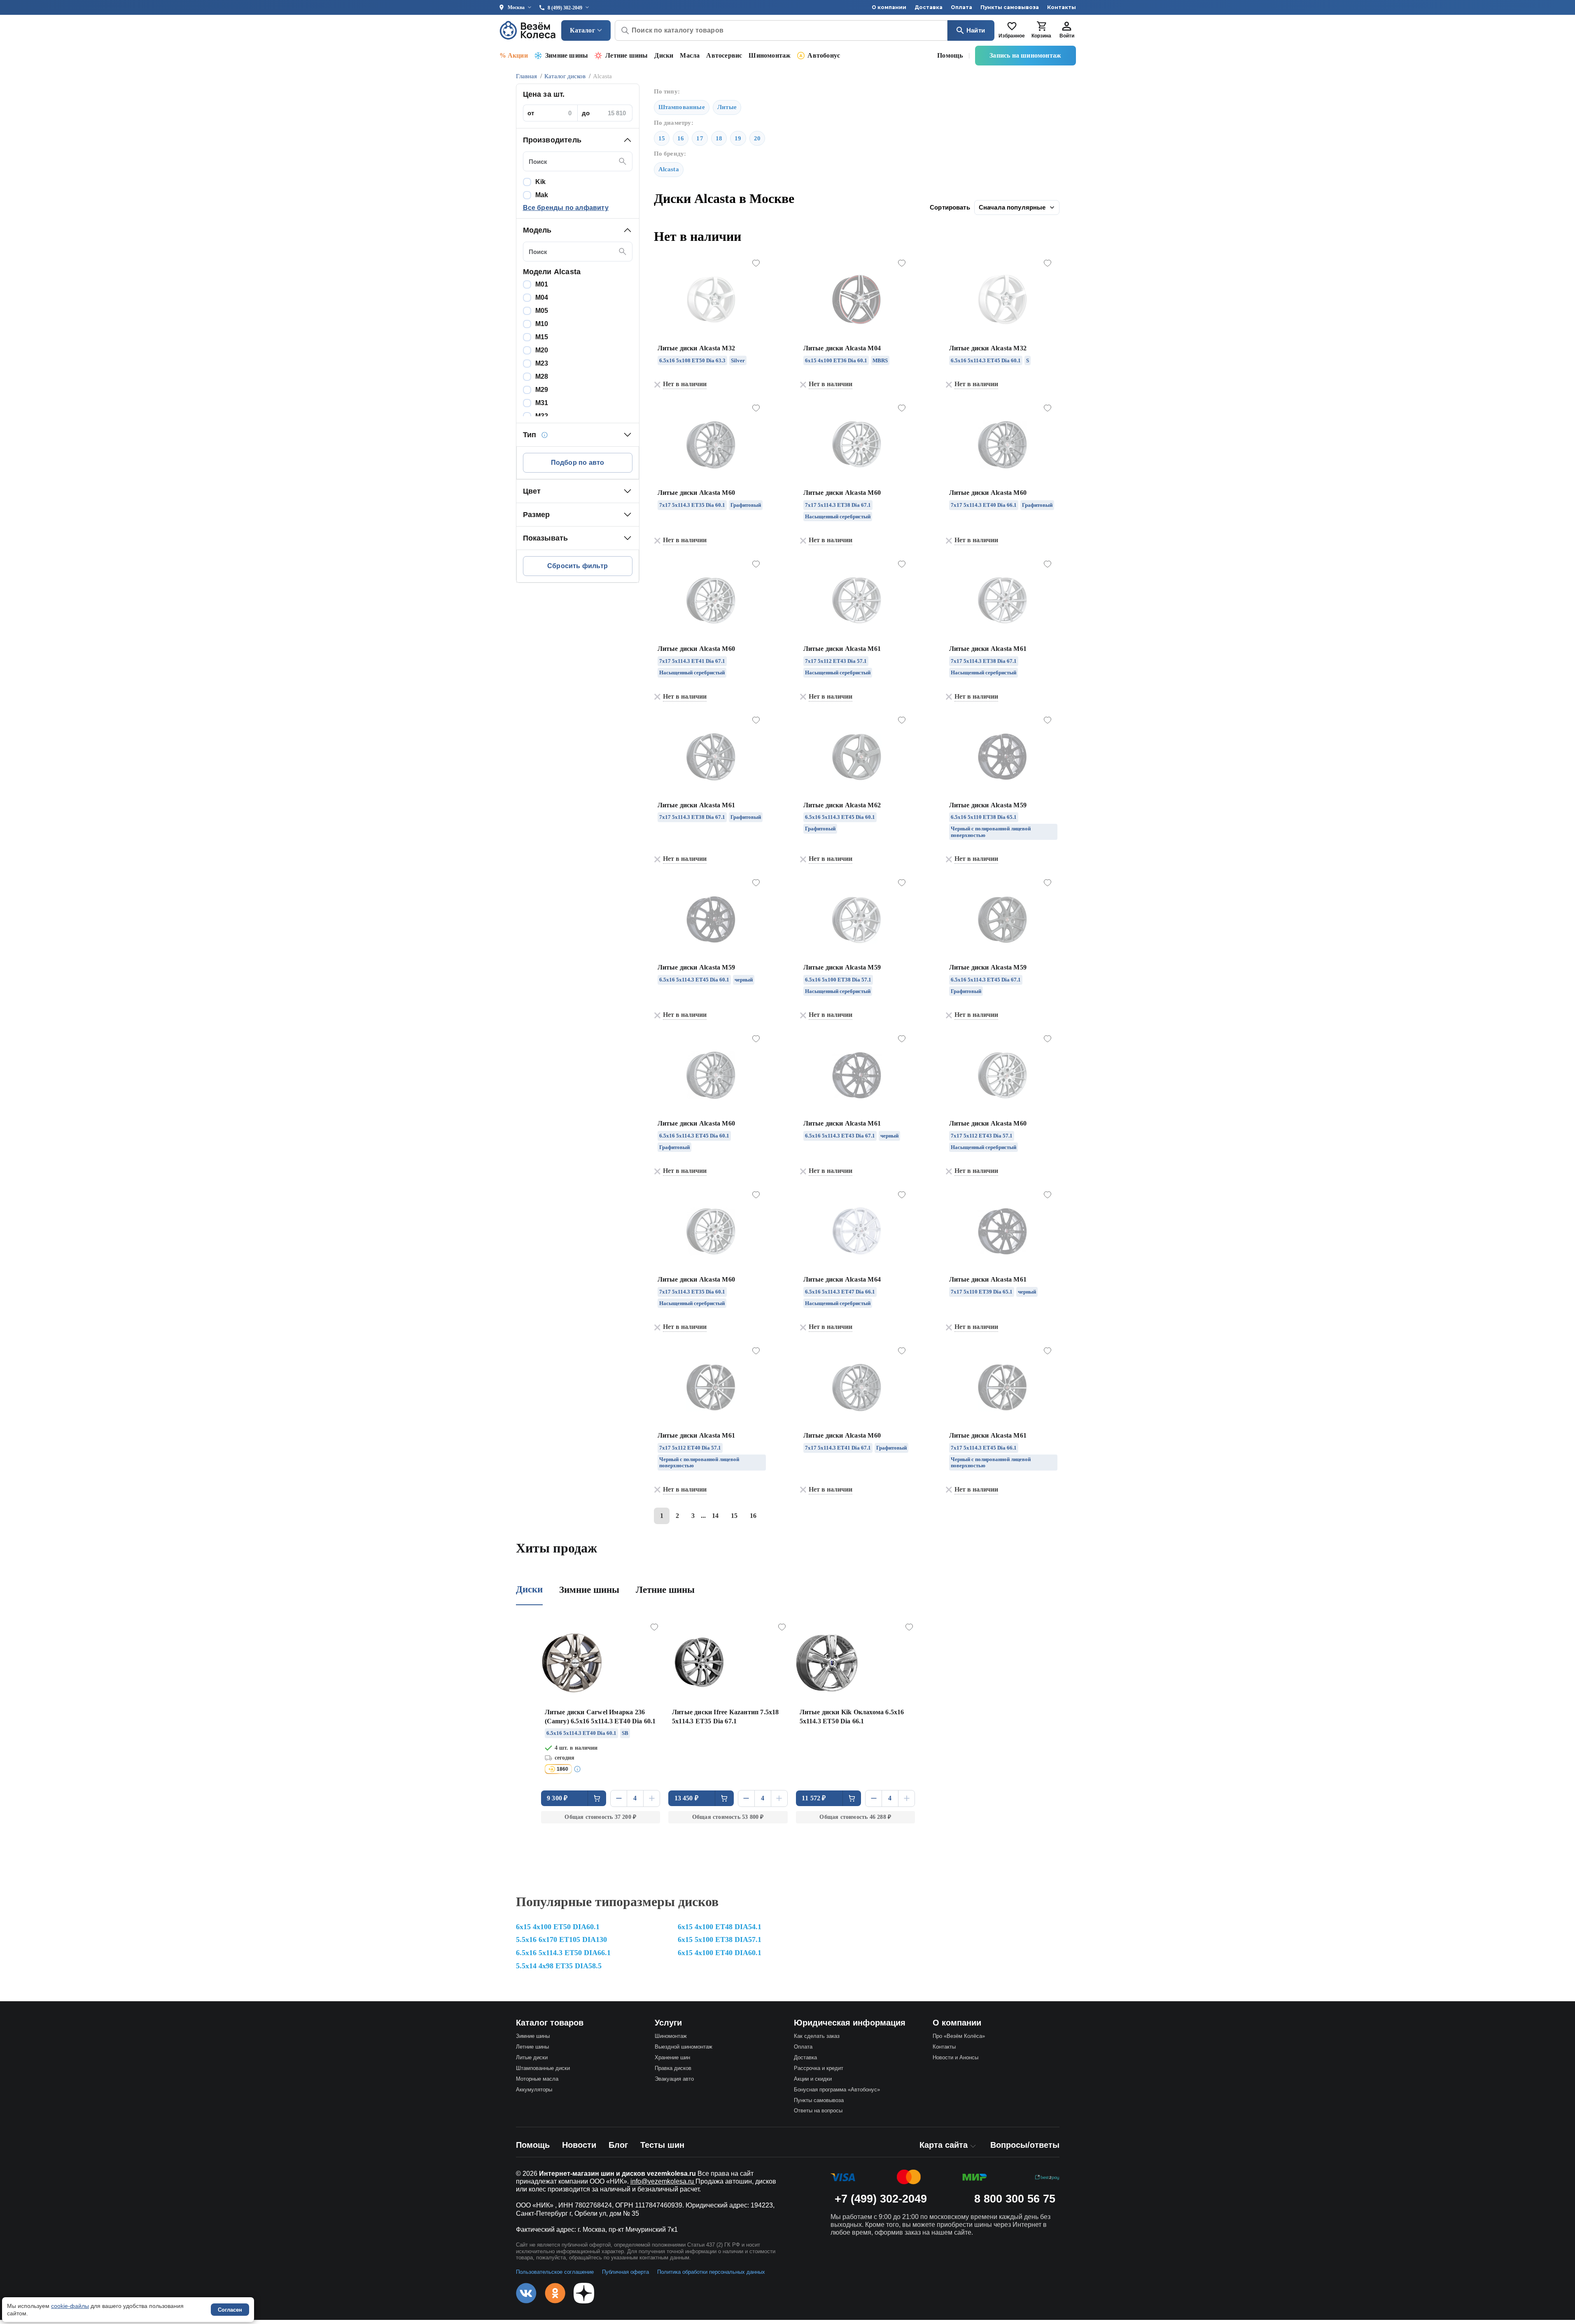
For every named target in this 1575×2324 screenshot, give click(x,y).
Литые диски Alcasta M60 (696, 493)
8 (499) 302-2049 (565, 8)
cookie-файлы (70, 2306)
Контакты (1062, 7)
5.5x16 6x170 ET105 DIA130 (561, 1939)
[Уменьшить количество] (619, 1798)
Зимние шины (567, 55)
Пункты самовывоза (1010, 7)
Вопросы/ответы (1025, 2145)
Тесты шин (662, 2145)
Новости (579, 2145)
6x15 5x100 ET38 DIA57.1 (720, 1939)
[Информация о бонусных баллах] (579, 1769)
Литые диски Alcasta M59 (988, 805)
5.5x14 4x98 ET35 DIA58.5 (559, 1966)
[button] (578, 140)
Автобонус (824, 55)
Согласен (230, 2310)
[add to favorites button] (756, 263)
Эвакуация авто (674, 2079)
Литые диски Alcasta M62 (842, 805)
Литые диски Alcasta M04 (842, 348)
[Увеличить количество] (652, 1798)
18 (719, 138)
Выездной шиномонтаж (684, 2047)
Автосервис (724, 55)
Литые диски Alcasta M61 (842, 649)
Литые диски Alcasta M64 (842, 1279)
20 (757, 138)
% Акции (514, 55)
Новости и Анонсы (955, 2057)
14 (715, 1516)
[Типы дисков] (544, 435)
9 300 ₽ (557, 1798)
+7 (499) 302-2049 (881, 2199)
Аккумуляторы (534, 2090)
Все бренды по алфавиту (566, 208)
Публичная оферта (625, 2272)
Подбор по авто (578, 463)
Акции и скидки (813, 2079)
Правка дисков (673, 2068)
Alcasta (669, 169)
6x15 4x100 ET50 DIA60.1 (558, 1927)
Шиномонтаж (770, 55)
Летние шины (626, 55)
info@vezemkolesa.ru (663, 2181)
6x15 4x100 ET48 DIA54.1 (720, 1927)
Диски (664, 55)
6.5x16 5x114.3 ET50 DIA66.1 (563, 1953)
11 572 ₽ (814, 1798)
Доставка (929, 7)
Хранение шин (672, 2057)
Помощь (950, 55)
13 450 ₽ (687, 1798)
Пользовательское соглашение (555, 2272)
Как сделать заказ (817, 2036)
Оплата (961, 7)
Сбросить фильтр (577, 566)
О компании (889, 7)
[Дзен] (584, 2293)
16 (681, 138)
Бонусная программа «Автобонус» (837, 2090)
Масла (690, 55)
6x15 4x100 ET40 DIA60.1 (720, 1953)
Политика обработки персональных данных (711, 2272)
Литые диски (532, 2057)
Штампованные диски (543, 2068)
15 (662, 138)
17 (700, 138)
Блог (618, 2145)
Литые (727, 107)
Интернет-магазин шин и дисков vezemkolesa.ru (617, 2174)
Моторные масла (537, 2079)
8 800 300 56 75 (1015, 2199)
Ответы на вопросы (818, 2111)
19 (738, 138)
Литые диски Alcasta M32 (696, 348)
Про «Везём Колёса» (959, 2036)
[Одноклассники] (555, 2293)
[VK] (526, 2293)
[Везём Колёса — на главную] (528, 30)
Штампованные (682, 107)
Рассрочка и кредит (819, 2068)
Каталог (582, 30)
